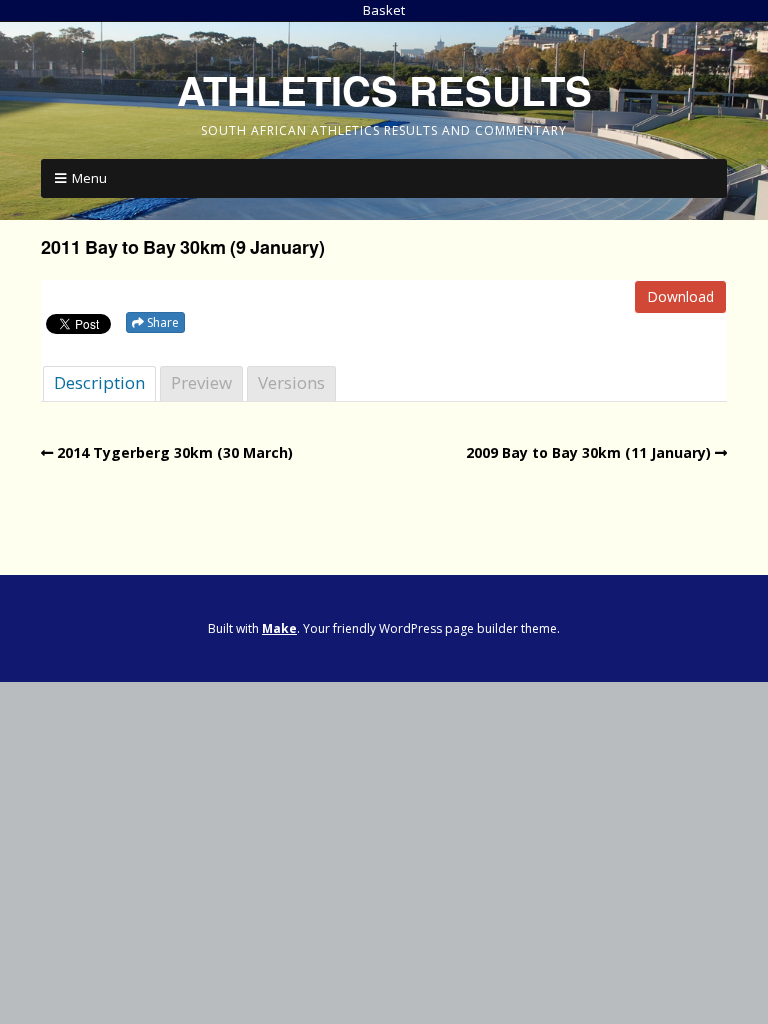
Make (279, 628)
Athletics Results (384, 89)
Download (680, 296)
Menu (89, 178)
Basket (384, 10)
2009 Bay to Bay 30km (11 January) (588, 452)
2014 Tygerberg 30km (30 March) (175, 452)
